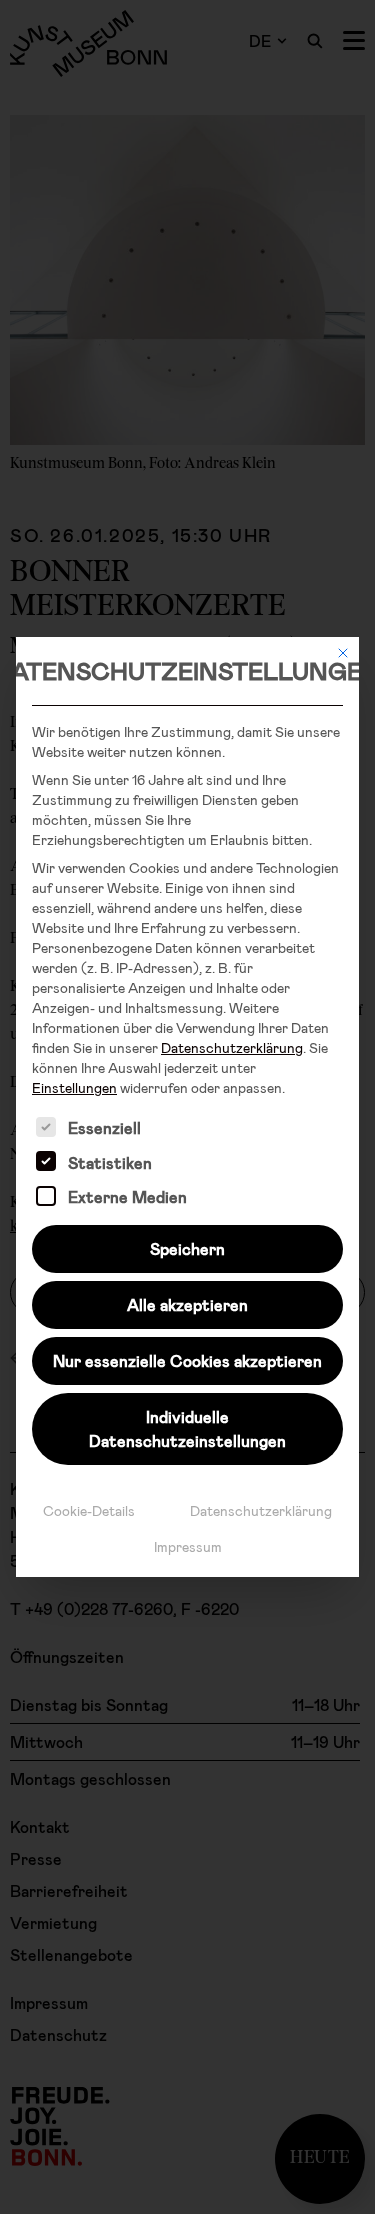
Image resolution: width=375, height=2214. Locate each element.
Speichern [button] (187, 1248)
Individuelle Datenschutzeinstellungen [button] (187, 1428)
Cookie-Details (89, 1510)
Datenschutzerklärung (232, 1047)
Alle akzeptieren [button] (187, 1304)
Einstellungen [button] (74, 1087)
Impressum (188, 1546)
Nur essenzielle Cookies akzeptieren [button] (187, 1360)
